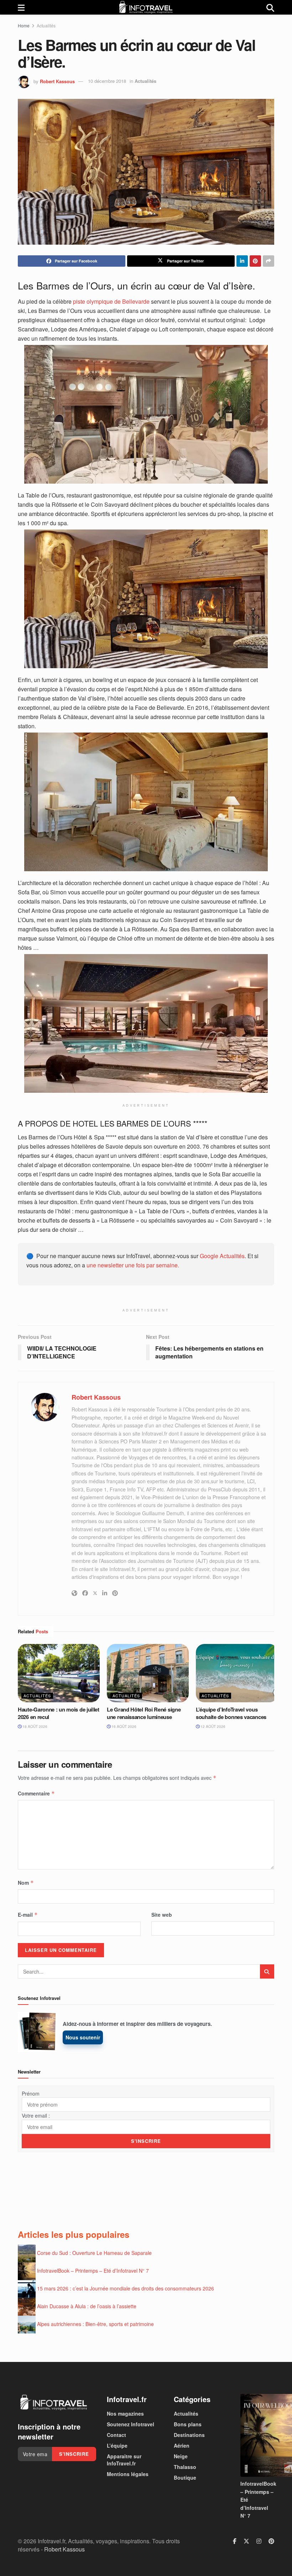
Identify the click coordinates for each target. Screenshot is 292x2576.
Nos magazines (125, 2413)
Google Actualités (222, 1256)
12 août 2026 (212, 1726)
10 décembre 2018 (107, 81)
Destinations (189, 2435)
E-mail (28, 1915)
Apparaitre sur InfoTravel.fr (124, 2460)
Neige (181, 2456)
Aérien (182, 2445)
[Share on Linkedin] (242, 261)
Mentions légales (128, 2474)
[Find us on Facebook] (235, 2541)
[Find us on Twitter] (246, 2541)
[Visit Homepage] (146, 7)
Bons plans (188, 2424)
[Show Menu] (21, 7)
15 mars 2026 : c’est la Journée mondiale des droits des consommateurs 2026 (126, 2288)
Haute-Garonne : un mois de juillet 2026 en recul (59, 1713)
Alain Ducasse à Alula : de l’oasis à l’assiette (87, 2306)
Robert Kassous (57, 81)
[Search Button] (270, 7)
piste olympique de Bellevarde (111, 301)
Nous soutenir (83, 2037)
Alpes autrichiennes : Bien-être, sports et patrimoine (95, 2324)
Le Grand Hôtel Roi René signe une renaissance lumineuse (144, 1713)
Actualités (46, 25)
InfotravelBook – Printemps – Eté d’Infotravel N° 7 (93, 2270)
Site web (162, 1915)
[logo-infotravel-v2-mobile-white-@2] (53, 2402)
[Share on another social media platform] (268, 261)
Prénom (31, 2093)
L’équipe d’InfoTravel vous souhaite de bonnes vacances (231, 1713)
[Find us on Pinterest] (271, 2541)
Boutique (185, 2477)
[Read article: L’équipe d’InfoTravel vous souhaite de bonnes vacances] (237, 1673)
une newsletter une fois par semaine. (133, 1265)
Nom (26, 1883)
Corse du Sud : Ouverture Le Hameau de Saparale (94, 2252)
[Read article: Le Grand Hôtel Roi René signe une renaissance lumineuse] (148, 1673)
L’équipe (117, 2445)
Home (24, 25)
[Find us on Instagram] (259, 2541)
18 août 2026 (34, 1726)
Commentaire (36, 1793)
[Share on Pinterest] (255, 261)
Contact (116, 2435)
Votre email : (36, 2115)
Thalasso (185, 2467)
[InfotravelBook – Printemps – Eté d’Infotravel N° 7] (257, 2435)
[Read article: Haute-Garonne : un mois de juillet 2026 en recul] (59, 1673)
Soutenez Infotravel (131, 2424)
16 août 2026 (123, 1726)
